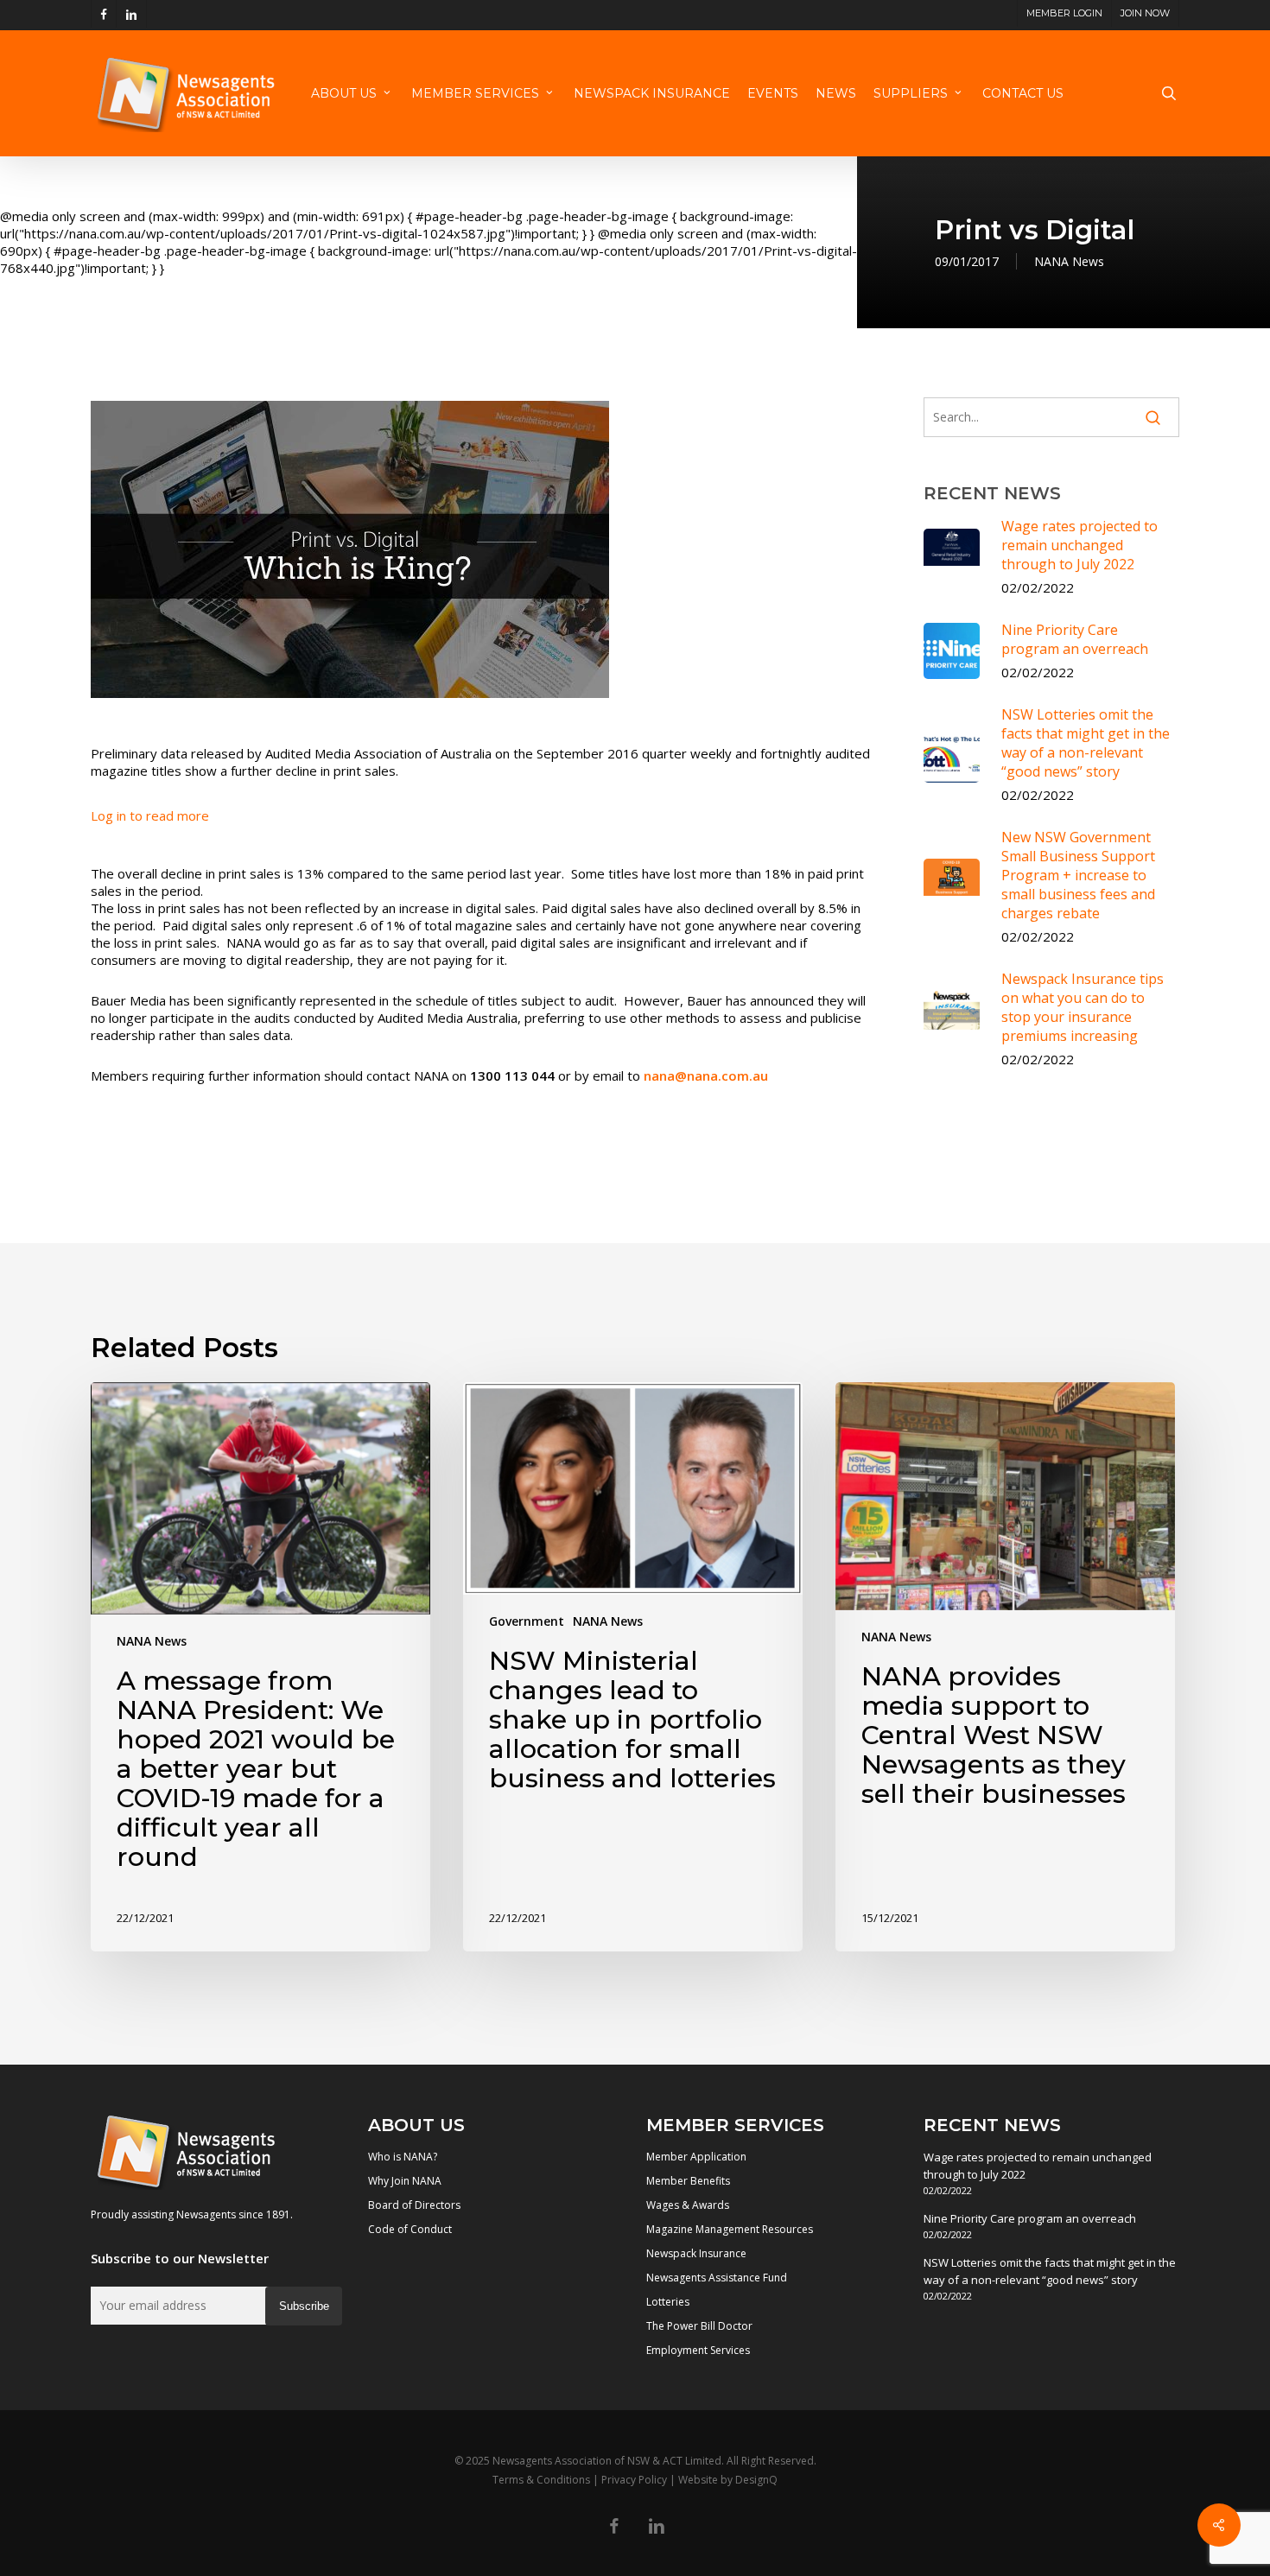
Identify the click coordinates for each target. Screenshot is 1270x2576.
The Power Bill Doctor (699, 2326)
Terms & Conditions (541, 2480)
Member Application (696, 2157)
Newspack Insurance (696, 2253)
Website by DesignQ (728, 2480)
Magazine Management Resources (730, 2229)
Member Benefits (688, 2181)
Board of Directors (414, 2205)
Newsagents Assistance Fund (717, 2278)
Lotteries (668, 2302)
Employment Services (698, 2350)
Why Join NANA (405, 2181)
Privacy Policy (634, 2480)
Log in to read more (150, 815)
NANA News (1069, 261)
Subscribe (304, 2306)
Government (527, 1621)
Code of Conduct (410, 2229)
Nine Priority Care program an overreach (1030, 2218)
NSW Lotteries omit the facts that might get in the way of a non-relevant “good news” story (1050, 2271)
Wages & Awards (688, 2205)
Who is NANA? (403, 2157)
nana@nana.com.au (706, 1075)
